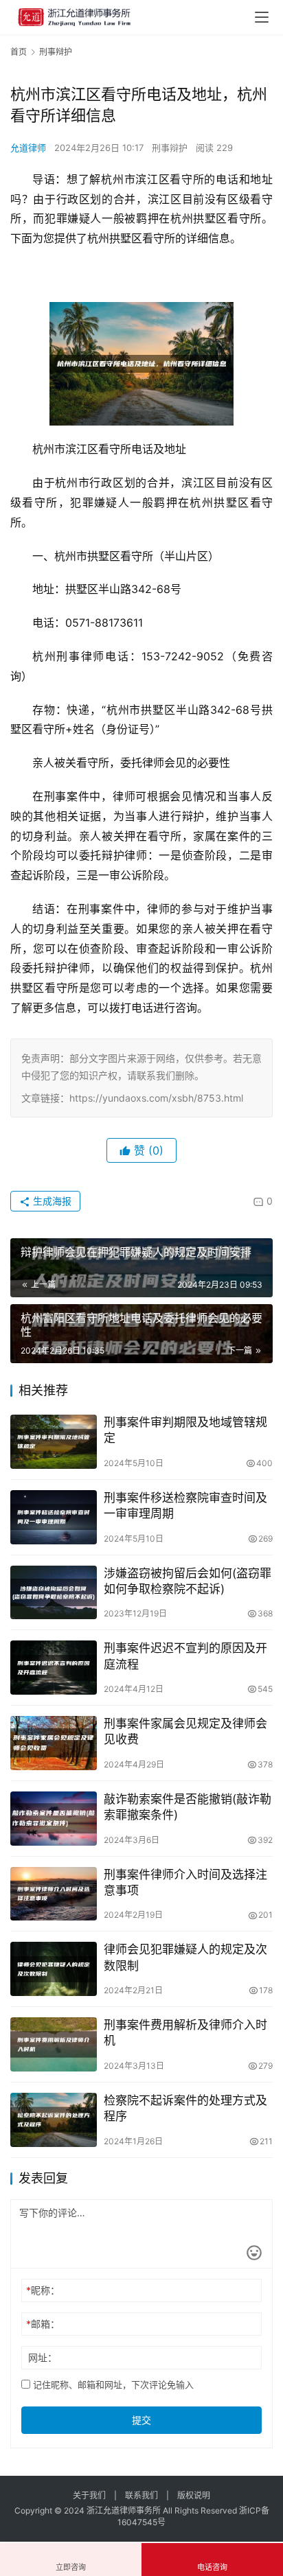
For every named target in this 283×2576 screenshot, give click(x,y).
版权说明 (194, 2495)
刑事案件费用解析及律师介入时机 (185, 2033)
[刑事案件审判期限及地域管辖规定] (54, 1442)
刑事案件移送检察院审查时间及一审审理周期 (185, 1506)
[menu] (262, 17)
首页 (19, 52)
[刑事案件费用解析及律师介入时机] (54, 2044)
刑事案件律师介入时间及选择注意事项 (185, 1882)
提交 (141, 2420)
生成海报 (51, 1201)
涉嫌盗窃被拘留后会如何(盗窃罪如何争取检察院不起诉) (188, 1581)
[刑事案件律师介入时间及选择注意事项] (54, 1894)
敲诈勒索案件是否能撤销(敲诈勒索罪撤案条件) (188, 1807)
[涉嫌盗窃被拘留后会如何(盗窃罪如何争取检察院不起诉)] (54, 1593)
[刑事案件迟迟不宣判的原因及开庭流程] (54, 1668)
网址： (43, 2357)
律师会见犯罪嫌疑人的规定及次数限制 (185, 1957)
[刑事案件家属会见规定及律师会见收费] (54, 1743)
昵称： (43, 2290)
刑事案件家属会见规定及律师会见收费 (185, 1731)
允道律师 (28, 148)
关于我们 (89, 2495)
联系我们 (141, 2495)
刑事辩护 (170, 148)
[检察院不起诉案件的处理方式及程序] (54, 2120)
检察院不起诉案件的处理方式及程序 (185, 2108)
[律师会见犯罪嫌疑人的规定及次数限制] (54, 1969)
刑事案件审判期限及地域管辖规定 (185, 1430)
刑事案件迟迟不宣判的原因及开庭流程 (185, 1656)
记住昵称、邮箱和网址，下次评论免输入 (112, 2384)
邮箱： (43, 2324)
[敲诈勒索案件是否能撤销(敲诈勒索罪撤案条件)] (54, 1819)
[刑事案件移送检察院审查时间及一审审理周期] (54, 1517)
